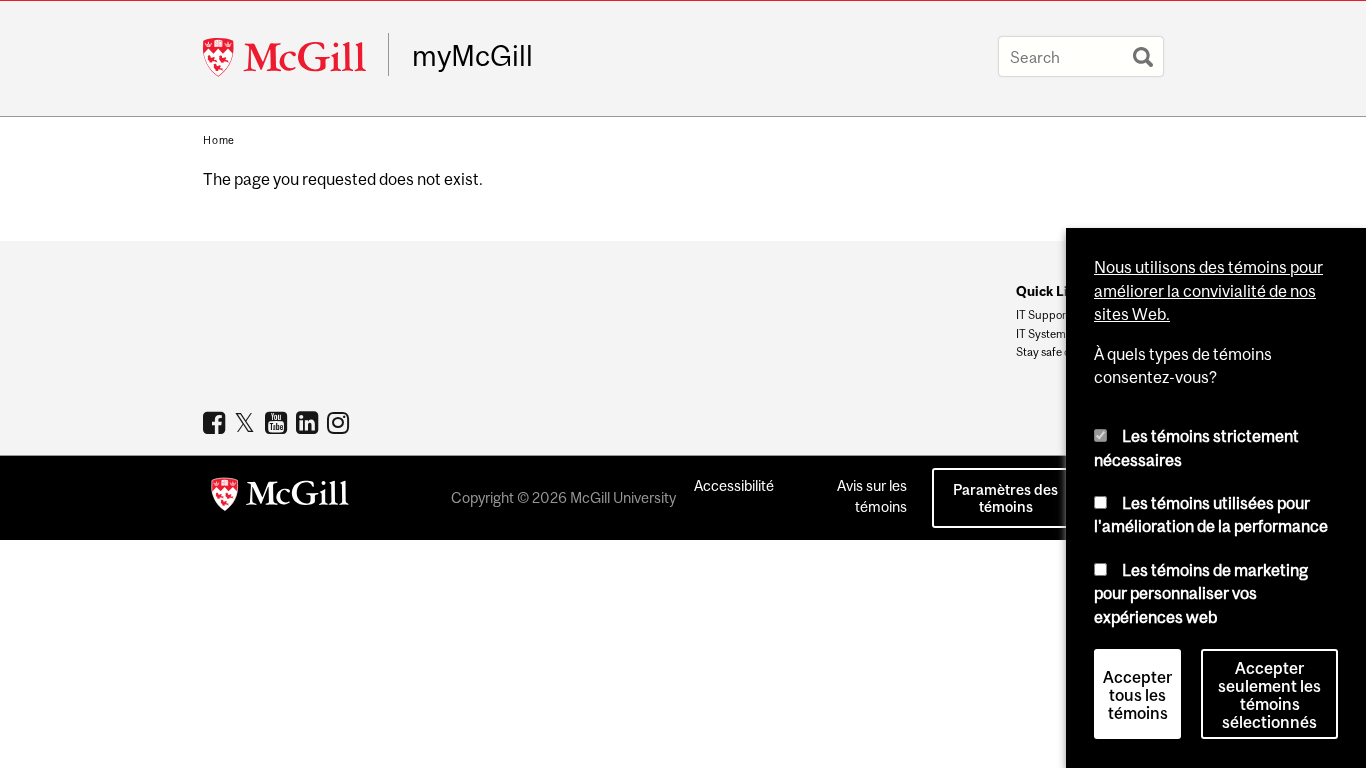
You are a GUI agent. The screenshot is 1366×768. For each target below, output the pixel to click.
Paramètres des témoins (1005, 498)
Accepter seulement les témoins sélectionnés (1269, 695)
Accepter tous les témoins (1137, 695)
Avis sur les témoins (872, 496)
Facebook (216, 422)
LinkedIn (309, 422)
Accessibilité (734, 485)
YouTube (278, 422)
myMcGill (472, 56)
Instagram (340, 422)
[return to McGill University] (280, 498)
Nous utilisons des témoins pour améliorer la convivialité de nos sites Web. (1208, 290)
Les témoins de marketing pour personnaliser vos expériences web (1201, 593)
